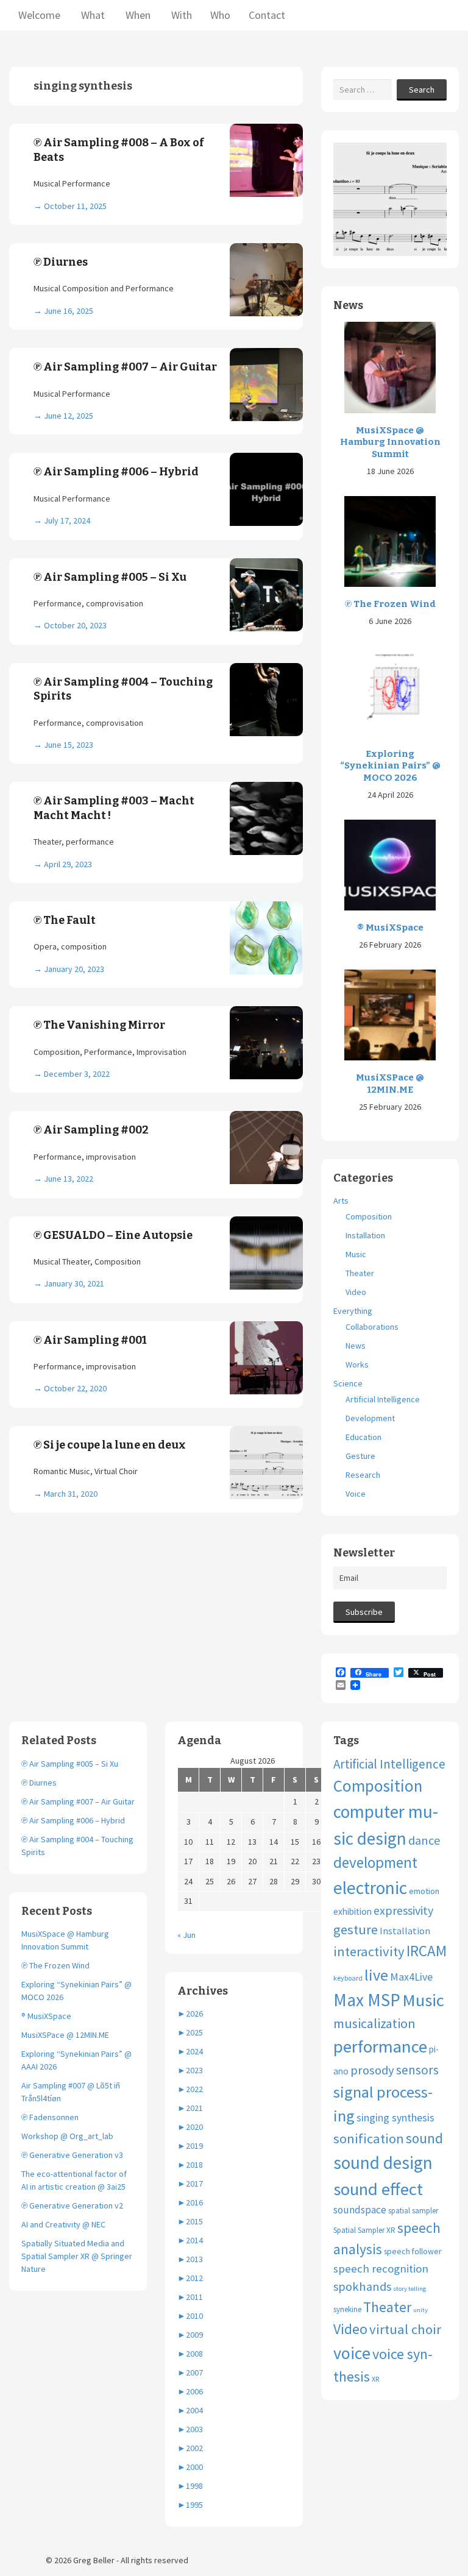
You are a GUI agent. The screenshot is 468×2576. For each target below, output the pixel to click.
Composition (369, 1216)
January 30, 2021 (74, 1283)
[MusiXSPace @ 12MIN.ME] (390, 1014)
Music (356, 1254)
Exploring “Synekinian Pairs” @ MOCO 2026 (390, 766)
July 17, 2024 (67, 520)
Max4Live (411, 1977)
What (92, 15)
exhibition (353, 1911)
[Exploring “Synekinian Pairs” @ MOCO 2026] (390, 690)
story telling (409, 2289)
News (356, 1346)
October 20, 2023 (75, 625)
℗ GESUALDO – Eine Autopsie (113, 1235)
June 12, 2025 (69, 416)
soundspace (360, 2210)
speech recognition (381, 2269)
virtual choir (405, 2329)
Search (422, 90)
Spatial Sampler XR (364, 2230)
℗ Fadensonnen (50, 2117)
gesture (356, 1929)
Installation (365, 1235)
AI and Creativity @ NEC (63, 2224)
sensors (417, 2070)
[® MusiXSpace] (390, 864)
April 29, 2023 (68, 864)
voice (352, 2353)
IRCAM (427, 1951)
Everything (353, 1311)
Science (348, 1383)
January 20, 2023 (74, 969)
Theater (360, 1273)
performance (380, 2046)
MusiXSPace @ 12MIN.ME (390, 1084)
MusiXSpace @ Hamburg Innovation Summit (390, 442)
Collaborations (372, 1327)
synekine (347, 2309)
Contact (267, 15)
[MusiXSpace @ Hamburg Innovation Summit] (390, 367)
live (376, 1975)
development (375, 1862)
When (137, 15)
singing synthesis (395, 2118)
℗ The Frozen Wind (390, 604)
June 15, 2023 (69, 745)
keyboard (348, 1978)
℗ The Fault (65, 920)
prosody (372, 2070)
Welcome (39, 15)
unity (420, 2310)
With (180, 15)
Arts (341, 1201)
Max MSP (367, 2000)
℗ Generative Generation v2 (72, 2205)
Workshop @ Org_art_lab (67, 2136)
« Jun (186, 1935)
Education (363, 1437)
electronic (370, 1888)
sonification (369, 2138)
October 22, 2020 (75, 1388)
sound (424, 2138)
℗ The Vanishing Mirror (99, 1025)
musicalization (374, 2023)
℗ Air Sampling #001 (90, 1340)
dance (424, 1840)
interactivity (369, 1951)
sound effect (378, 2189)
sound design (383, 2163)
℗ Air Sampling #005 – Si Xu (110, 577)
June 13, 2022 (69, 1179)
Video (356, 1292)
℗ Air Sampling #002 (91, 1130)
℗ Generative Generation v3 (72, 2155)
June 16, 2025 (69, 311)
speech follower (413, 2251)
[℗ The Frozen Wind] (390, 541)
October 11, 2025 (75, 206)
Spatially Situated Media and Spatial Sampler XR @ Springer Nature (77, 2256)
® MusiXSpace (390, 928)
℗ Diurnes (61, 262)
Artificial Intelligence (383, 1399)
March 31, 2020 (71, 1494)
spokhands (362, 2287)
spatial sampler (413, 2211)
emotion (424, 1891)
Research (363, 1475)
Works (357, 1364)
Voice (356, 1494)
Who (220, 15)
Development (370, 1418)
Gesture (360, 1456)
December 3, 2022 (77, 1074)
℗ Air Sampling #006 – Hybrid (116, 472)
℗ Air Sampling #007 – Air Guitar (125, 367)
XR (375, 2379)
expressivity (403, 1910)
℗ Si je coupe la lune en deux (110, 1445)
